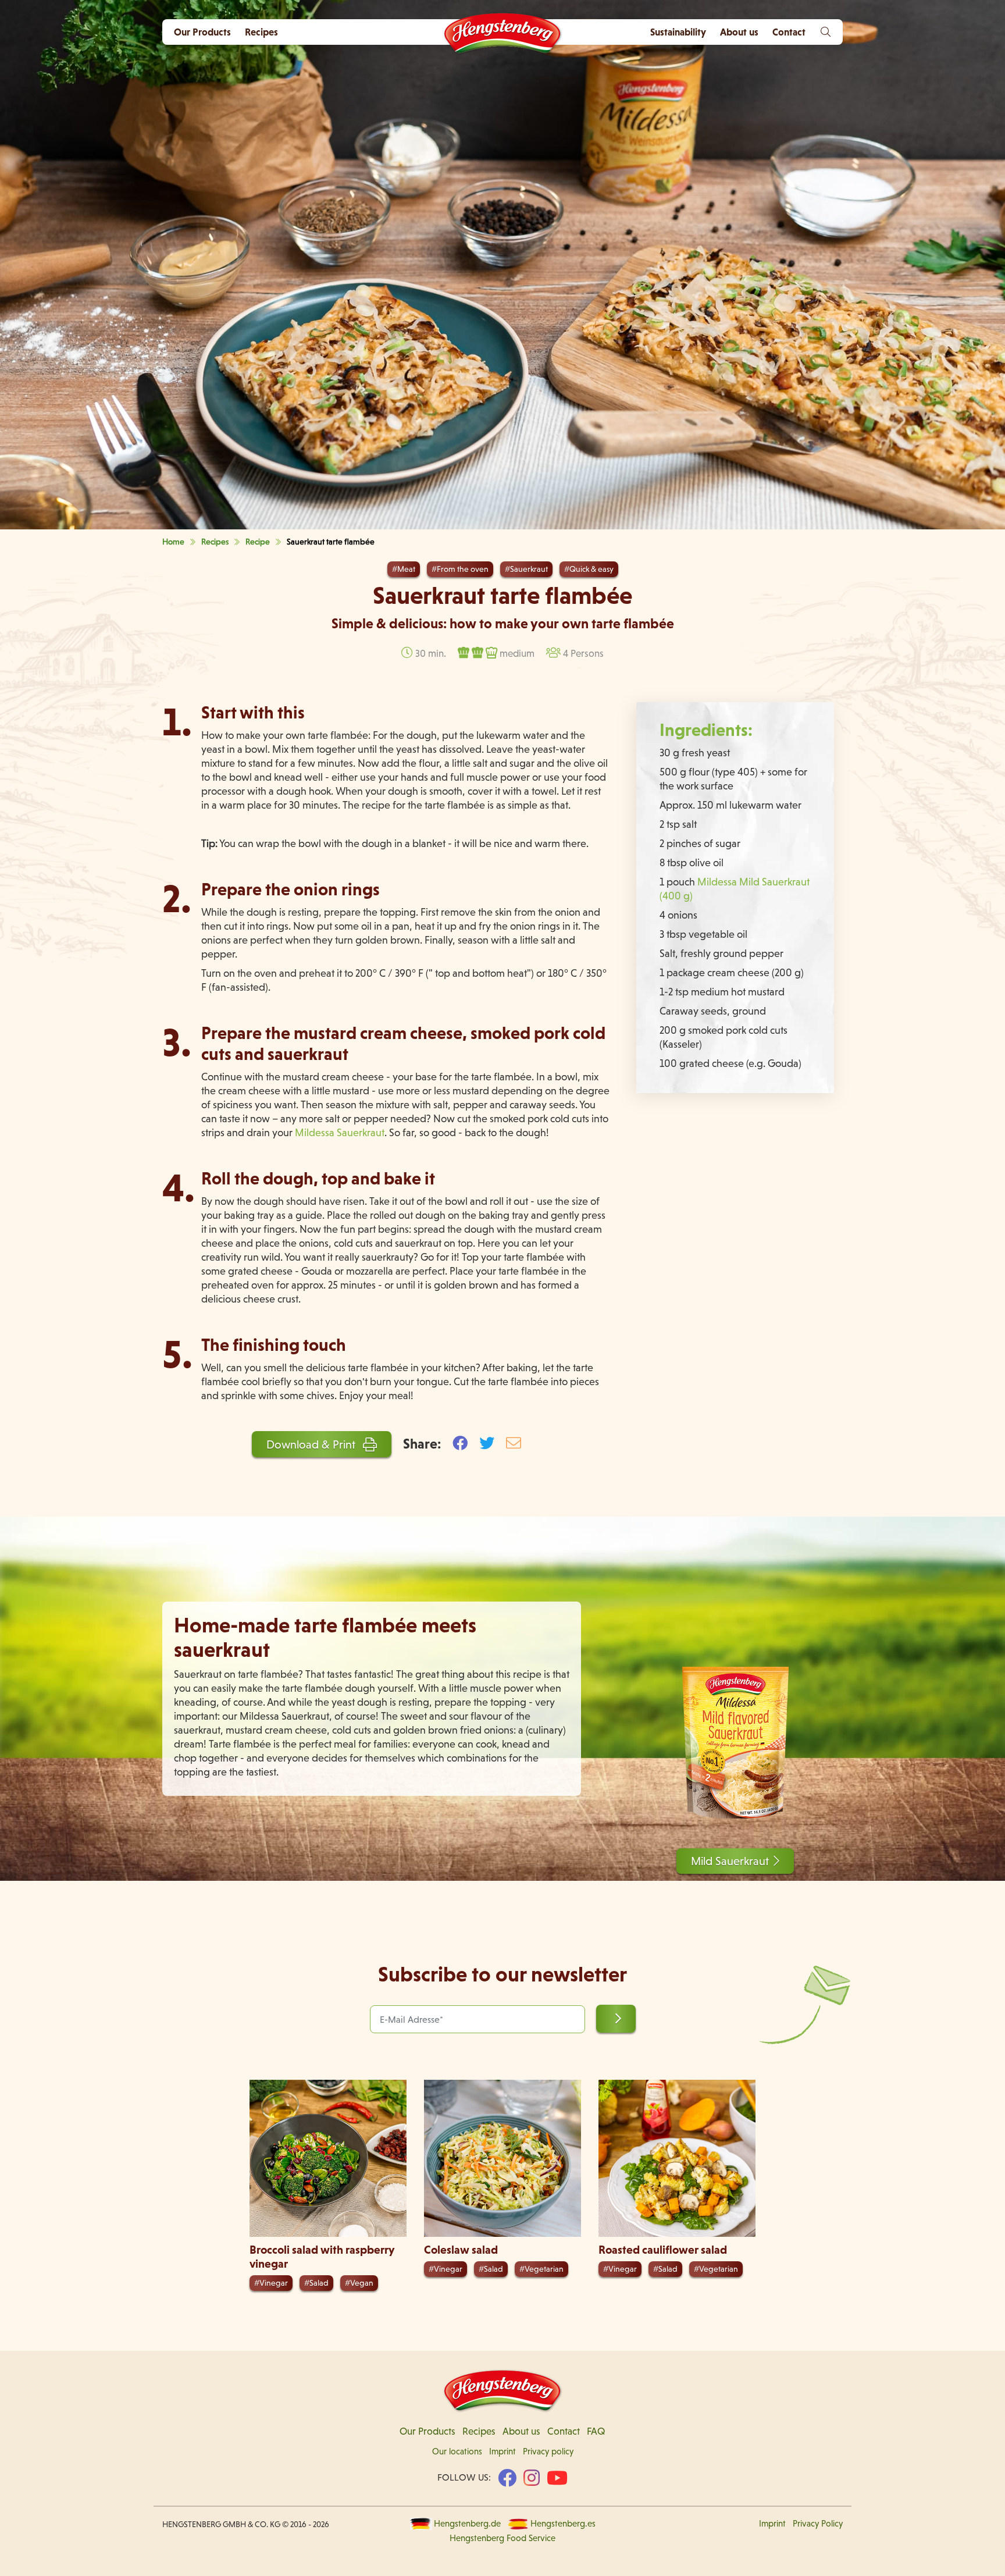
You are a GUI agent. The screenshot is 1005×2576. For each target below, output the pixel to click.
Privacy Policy (818, 2524)
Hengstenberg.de (467, 2524)
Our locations (457, 2452)
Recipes (261, 32)
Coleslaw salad (461, 2250)
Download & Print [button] (312, 1444)
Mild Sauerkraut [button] (730, 1861)
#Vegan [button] (359, 2283)
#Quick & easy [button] (589, 569)
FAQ (596, 2431)
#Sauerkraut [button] (526, 569)
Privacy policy (548, 2452)
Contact (564, 2431)
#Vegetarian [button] (541, 2269)
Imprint (502, 2452)
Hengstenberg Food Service (502, 2538)
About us (521, 2431)
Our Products (202, 32)
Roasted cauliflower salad (663, 2250)
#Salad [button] (316, 2283)
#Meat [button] (404, 569)
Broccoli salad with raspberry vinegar (322, 2257)
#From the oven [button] (460, 569)
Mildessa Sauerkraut (340, 1132)
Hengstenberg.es (563, 2524)
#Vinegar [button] (271, 2283)
